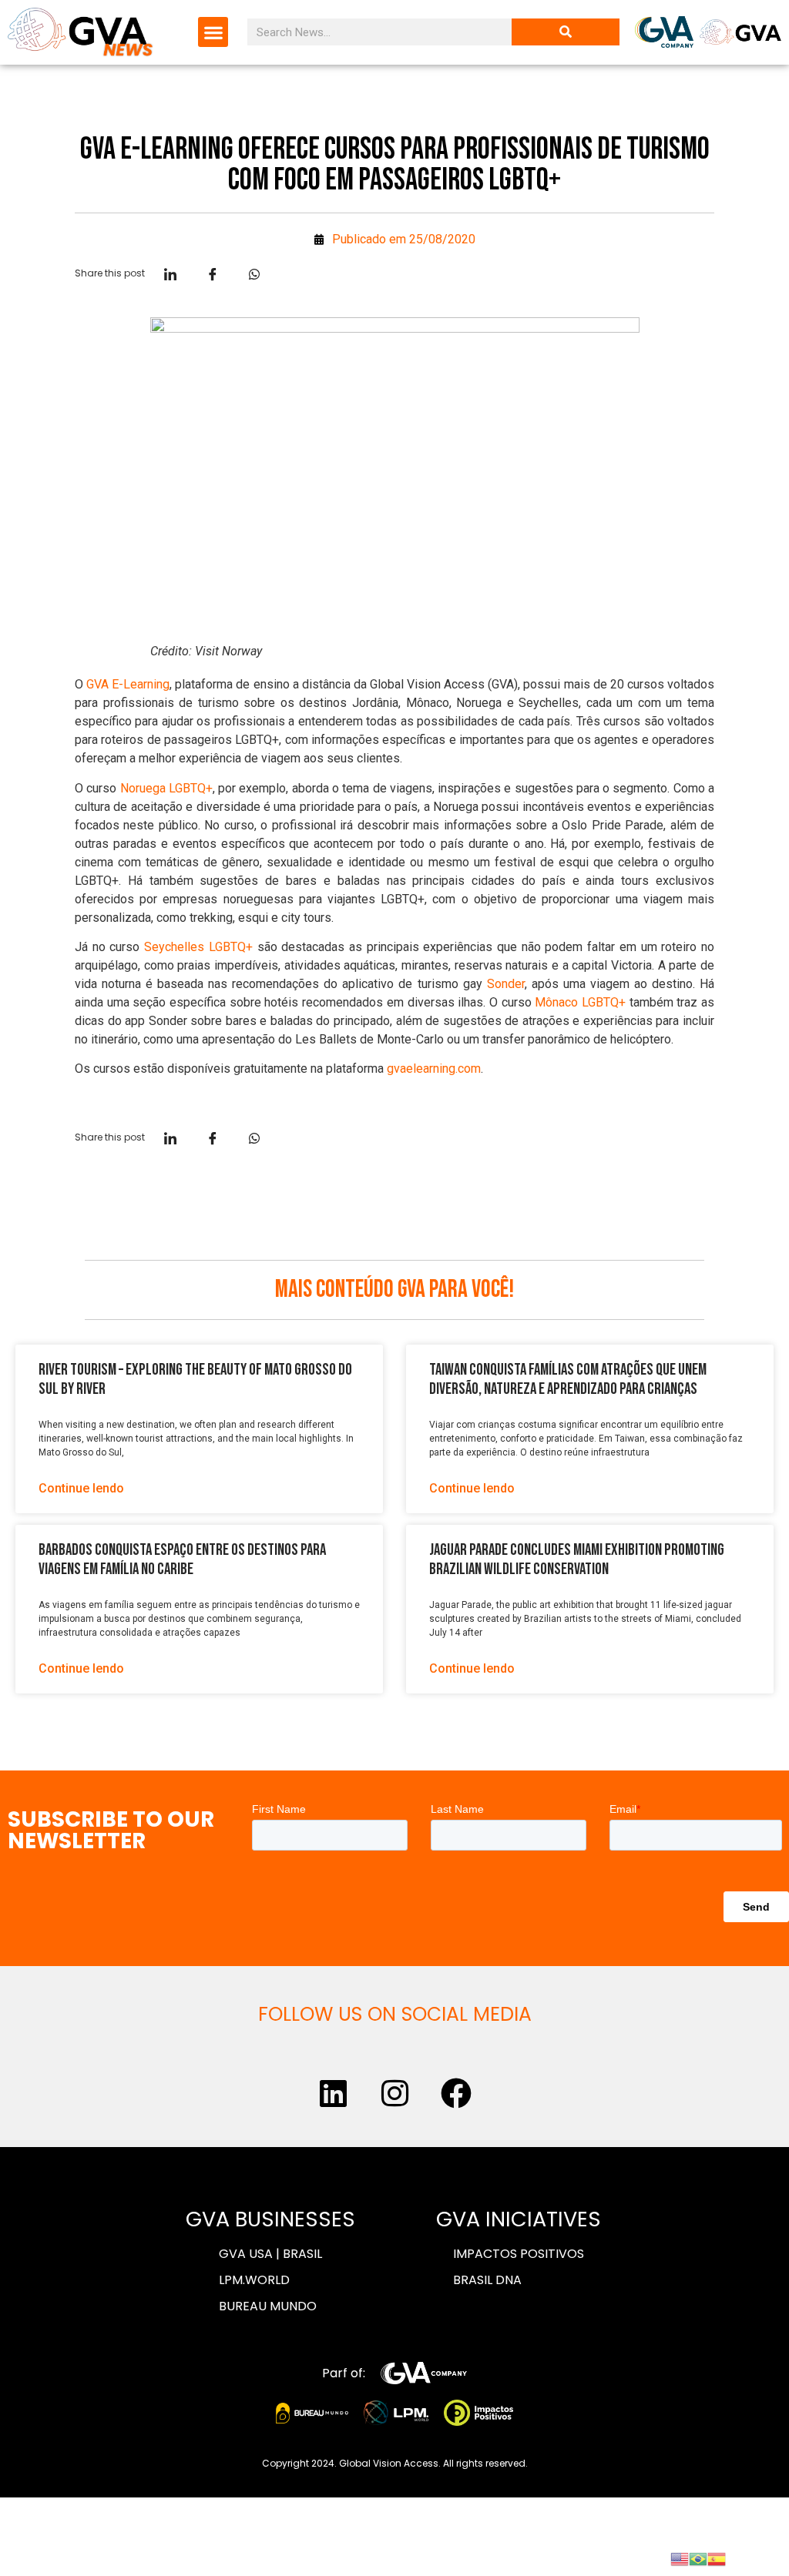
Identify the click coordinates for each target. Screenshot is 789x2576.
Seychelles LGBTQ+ (198, 947)
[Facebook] (456, 2093)
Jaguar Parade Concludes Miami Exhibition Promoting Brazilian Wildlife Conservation (577, 1559)
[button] (213, 32)
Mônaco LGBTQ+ (580, 1002)
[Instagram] (394, 2093)
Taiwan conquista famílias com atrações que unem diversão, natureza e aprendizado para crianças (568, 1379)
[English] (680, 2558)
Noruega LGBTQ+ (166, 788)
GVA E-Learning (128, 684)
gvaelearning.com (434, 1069)
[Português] (698, 2558)
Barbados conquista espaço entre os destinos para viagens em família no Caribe (182, 1559)
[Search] (566, 32)
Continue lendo (81, 1488)
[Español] (717, 2558)
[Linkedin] (333, 2093)
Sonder (506, 984)
